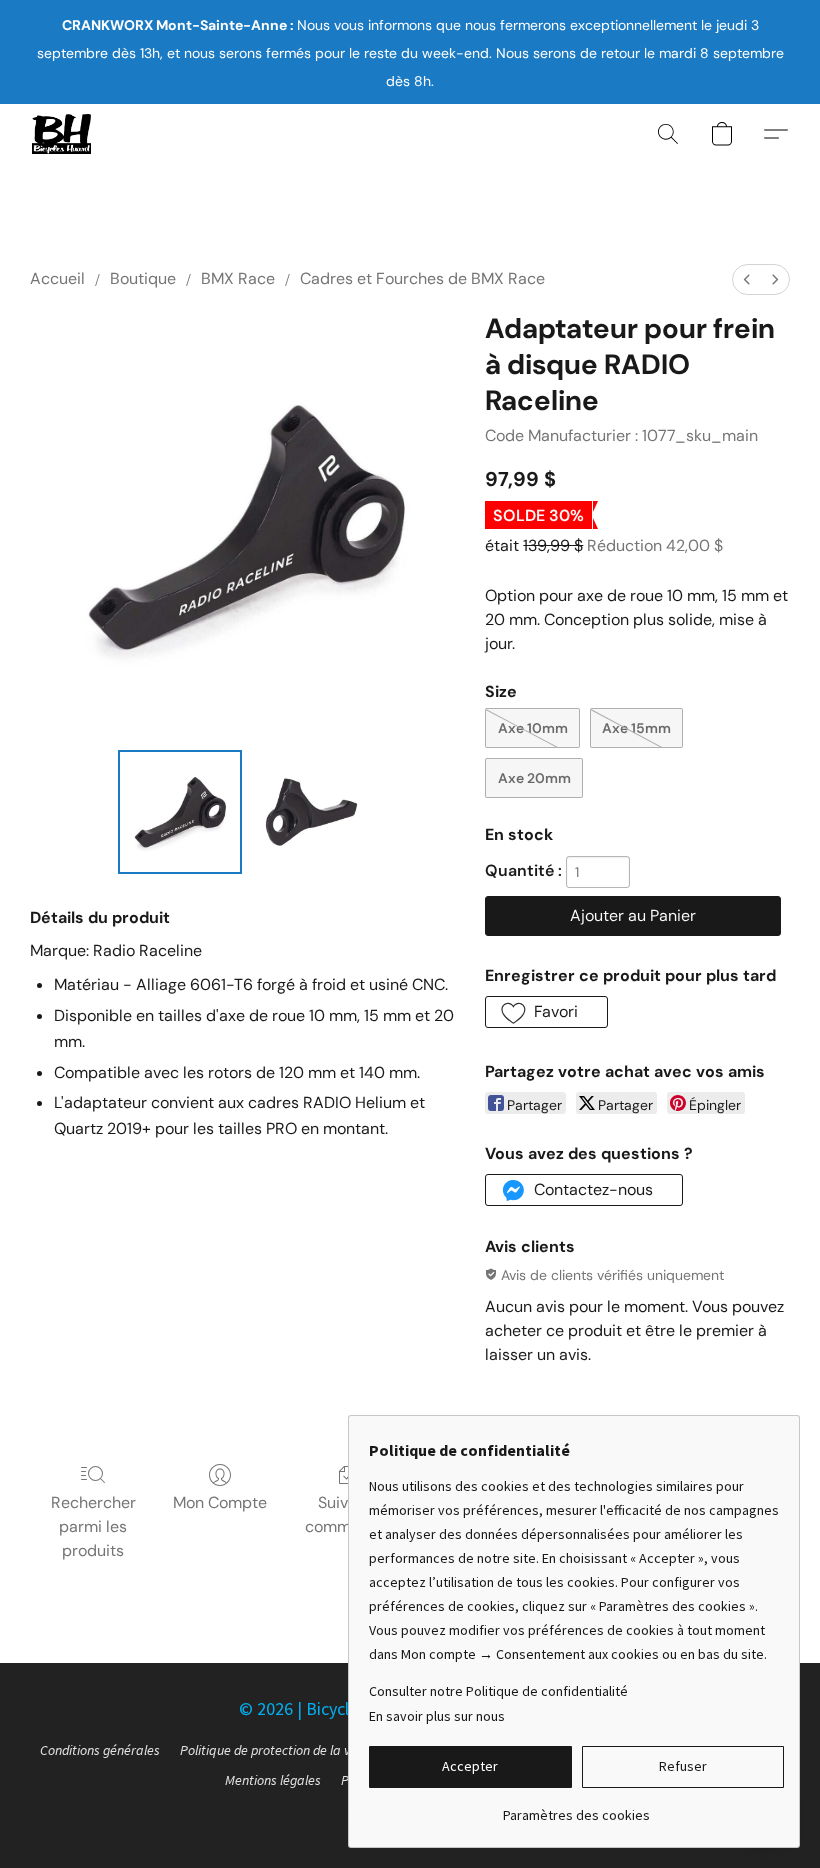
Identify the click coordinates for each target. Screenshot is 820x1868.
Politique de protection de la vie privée (289, 1750)
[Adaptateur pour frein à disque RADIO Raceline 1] (312, 812)
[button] (61, 134)
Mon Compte (220, 1502)
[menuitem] (747, 279)
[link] (576, 1807)
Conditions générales (100, 1750)
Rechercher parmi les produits (93, 1526)
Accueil (57, 278)
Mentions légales (273, 1780)
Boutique (143, 278)
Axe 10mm (533, 728)
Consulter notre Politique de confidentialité (498, 1691)
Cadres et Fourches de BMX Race (422, 278)
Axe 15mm (636, 728)
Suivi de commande (346, 1514)
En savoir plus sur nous (437, 1716)
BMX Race (238, 278)
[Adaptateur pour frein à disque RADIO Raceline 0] (180, 812)
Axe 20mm (534, 778)
